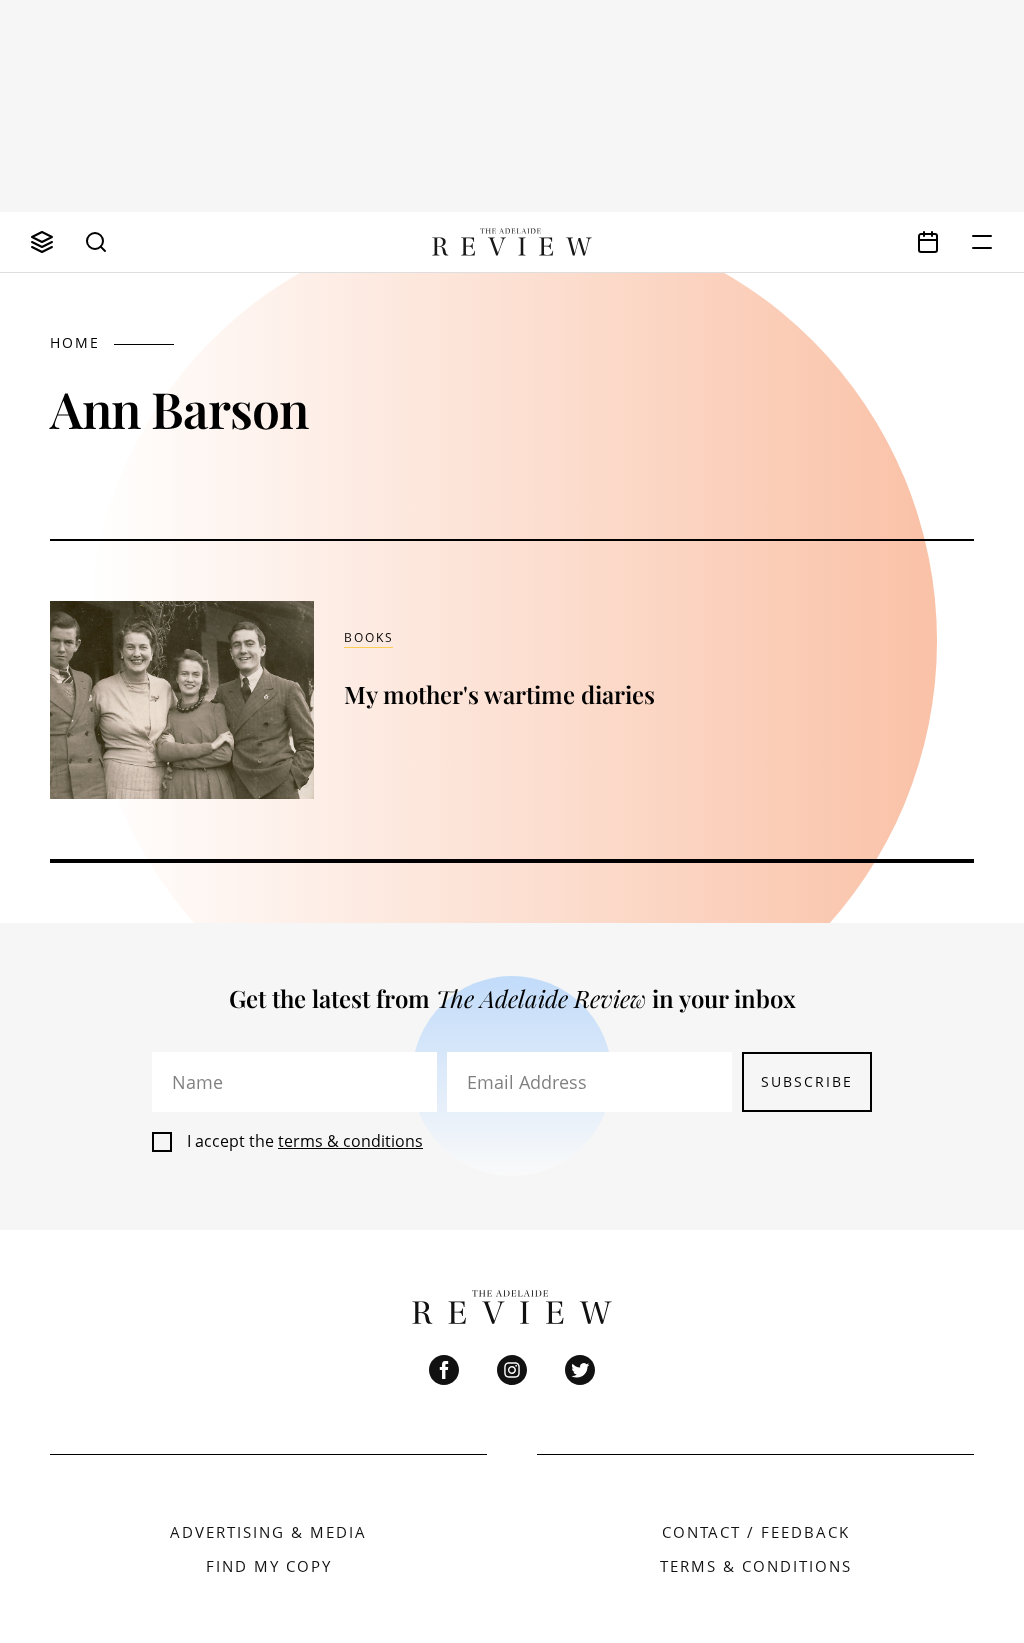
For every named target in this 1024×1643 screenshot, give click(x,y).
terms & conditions (350, 1141)
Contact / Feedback (756, 1532)
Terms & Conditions (756, 1566)
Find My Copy (269, 1566)
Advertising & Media (268, 1532)
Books (369, 637)
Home (75, 342)
